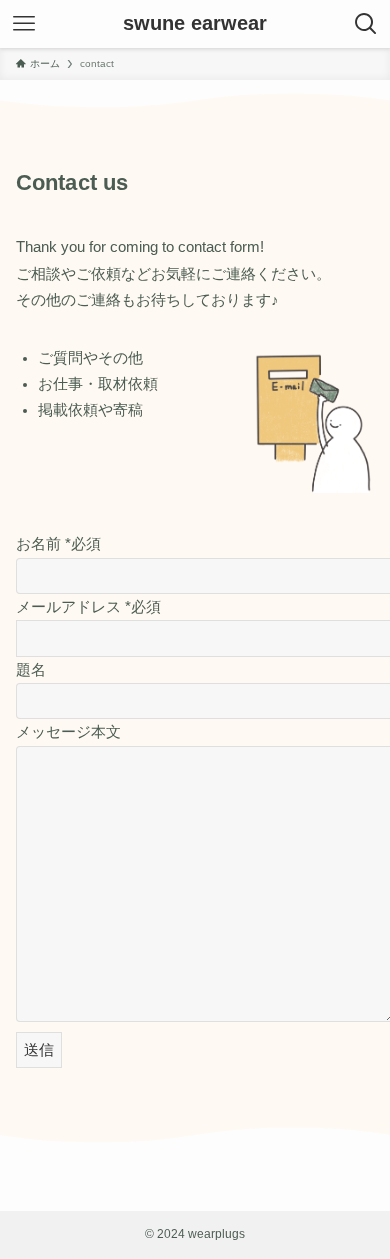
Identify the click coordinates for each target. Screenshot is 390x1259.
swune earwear (195, 24)
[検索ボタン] (366, 24)
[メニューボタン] (24, 24)
